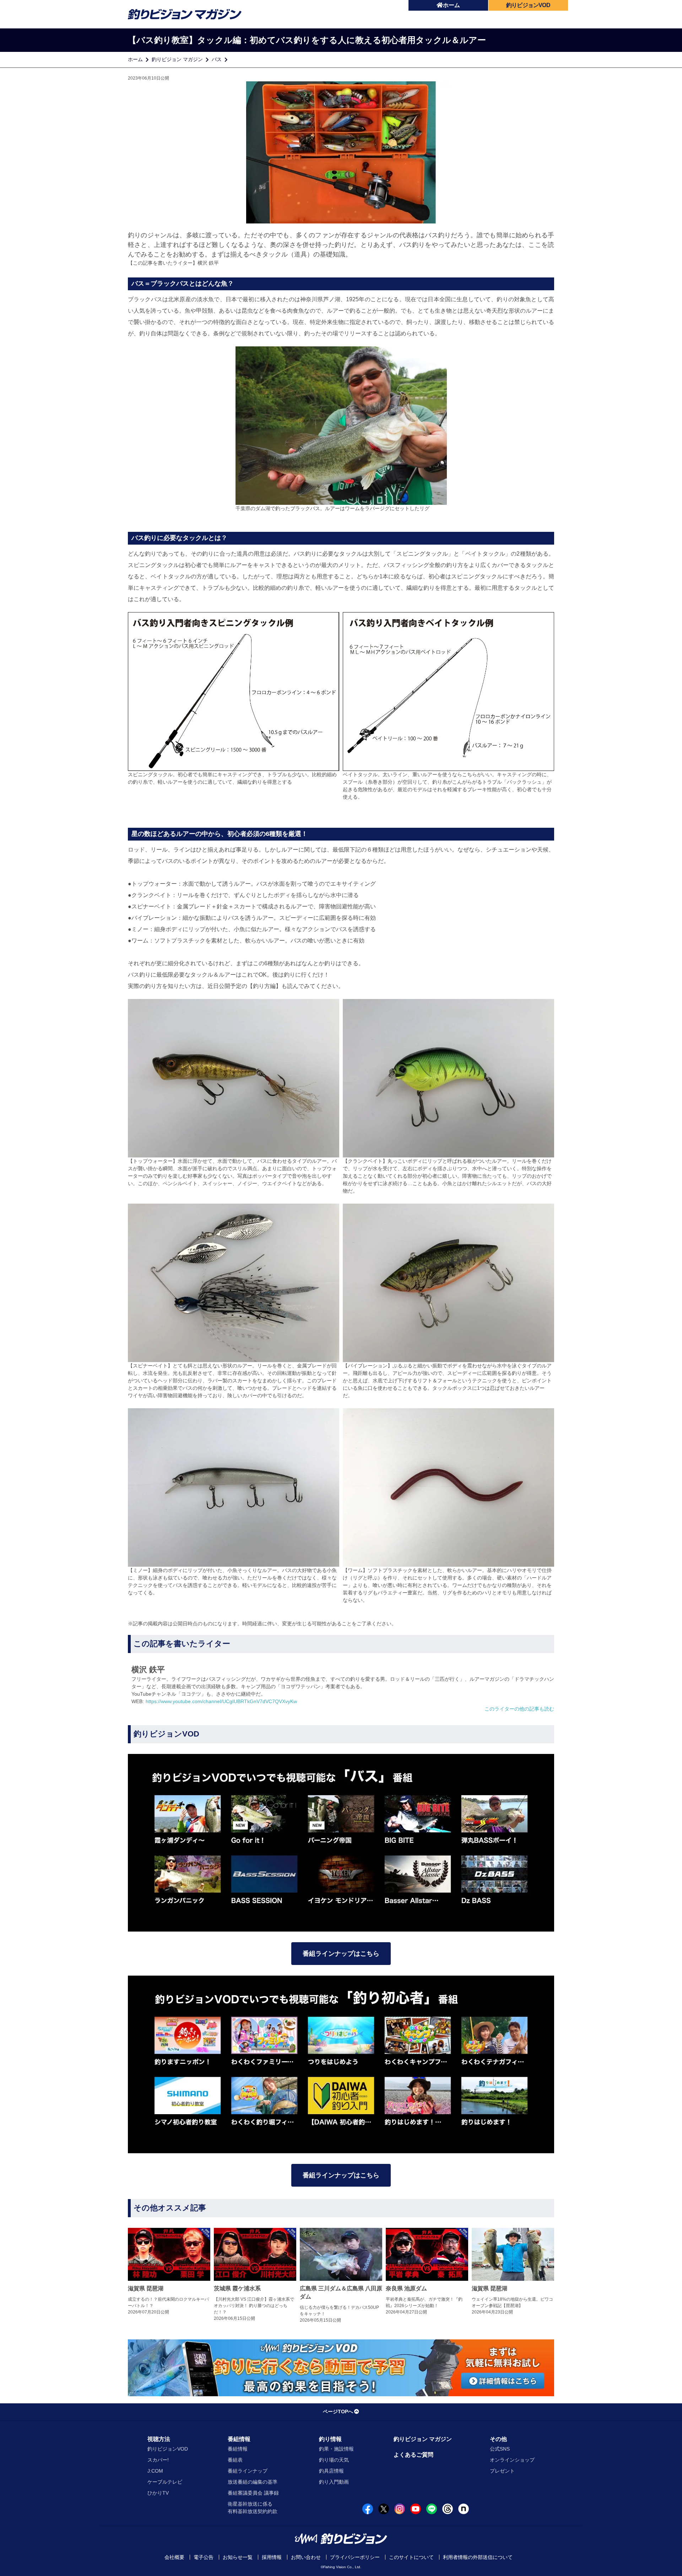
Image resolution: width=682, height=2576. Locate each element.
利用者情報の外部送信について (478, 2557)
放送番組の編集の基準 (253, 2482)
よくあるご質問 (413, 2455)
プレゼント (502, 2471)
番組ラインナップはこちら (341, 1954)
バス (217, 59)
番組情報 (239, 2439)
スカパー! (158, 2460)
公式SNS (500, 2449)
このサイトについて (411, 2557)
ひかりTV (158, 2493)
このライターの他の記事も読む (519, 1709)
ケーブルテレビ (165, 2482)
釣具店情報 (331, 2471)
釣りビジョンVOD (168, 2449)
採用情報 (272, 2557)
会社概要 (174, 2557)
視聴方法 (159, 2439)
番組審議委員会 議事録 (253, 2493)
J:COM (155, 2471)
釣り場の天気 (334, 2460)
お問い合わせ (306, 2557)
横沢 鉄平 (208, 263)
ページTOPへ (338, 2412)
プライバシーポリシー (355, 2557)
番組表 (235, 2460)
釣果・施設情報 (336, 2449)
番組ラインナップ (248, 2471)
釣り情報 (330, 2439)
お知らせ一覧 (238, 2557)
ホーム (451, 5)
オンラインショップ (512, 2460)
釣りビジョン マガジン (177, 59)
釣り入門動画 (334, 2482)
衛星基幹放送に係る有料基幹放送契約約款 (253, 2508)
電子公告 (204, 2557)
